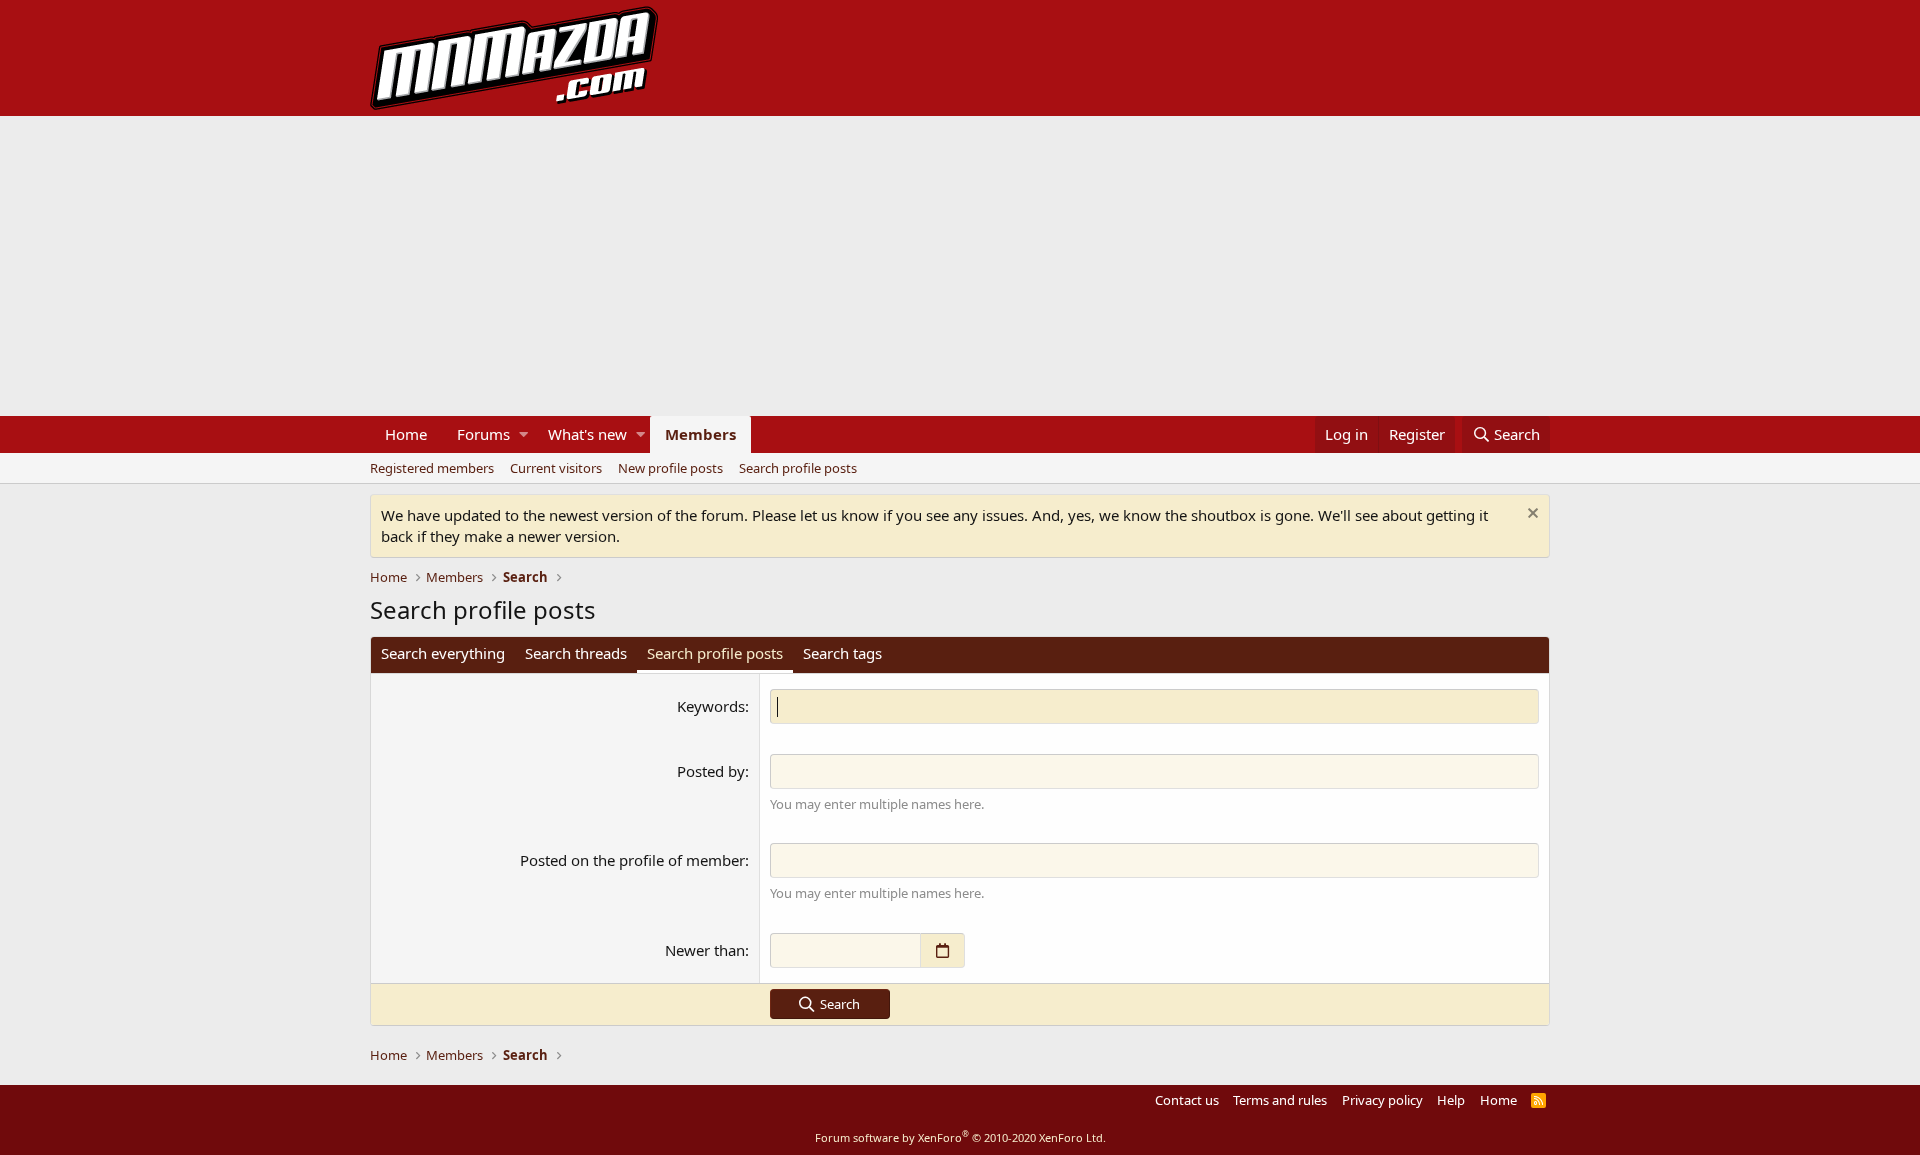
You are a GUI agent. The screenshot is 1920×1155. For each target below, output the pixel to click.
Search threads (576, 653)
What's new (587, 434)
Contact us (1187, 1100)
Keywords (711, 706)
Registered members (432, 468)
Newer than (705, 950)
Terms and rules (1280, 1100)
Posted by (711, 771)
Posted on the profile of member (632, 860)
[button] (523, 434)
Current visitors (556, 468)
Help (1451, 1100)
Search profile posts (798, 468)
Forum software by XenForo (960, 1137)
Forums (483, 434)
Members (700, 434)
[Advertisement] (960, 266)
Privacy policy (1382, 1100)
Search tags (842, 653)
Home (406, 434)
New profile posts (670, 468)
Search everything (443, 653)
